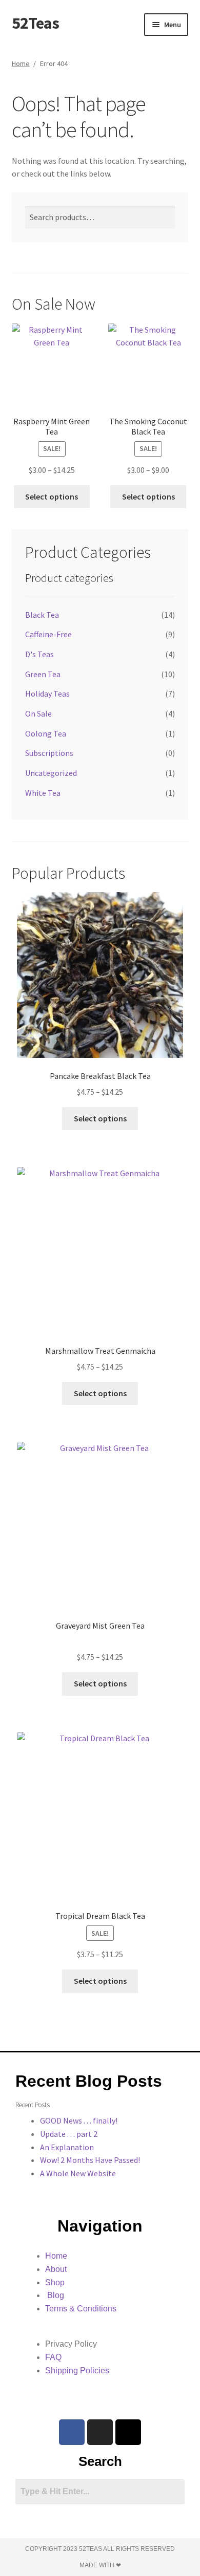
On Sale (38, 713)
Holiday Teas (47, 694)
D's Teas (39, 654)
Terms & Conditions (81, 2309)
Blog (55, 2295)
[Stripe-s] (128, 2432)
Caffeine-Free (48, 634)
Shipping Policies (77, 2371)
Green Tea (43, 674)
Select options (52, 496)
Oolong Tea (46, 733)
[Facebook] (72, 2432)
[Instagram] (100, 2432)
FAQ (53, 2357)
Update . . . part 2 (69, 2134)
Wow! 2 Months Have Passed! (90, 2160)
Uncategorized (51, 773)
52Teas (35, 23)
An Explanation (67, 2147)
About (56, 2269)
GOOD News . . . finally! (79, 2120)
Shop (55, 2282)
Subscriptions (49, 753)
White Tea (43, 793)
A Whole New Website (78, 2173)
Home (21, 63)
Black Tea (42, 615)
